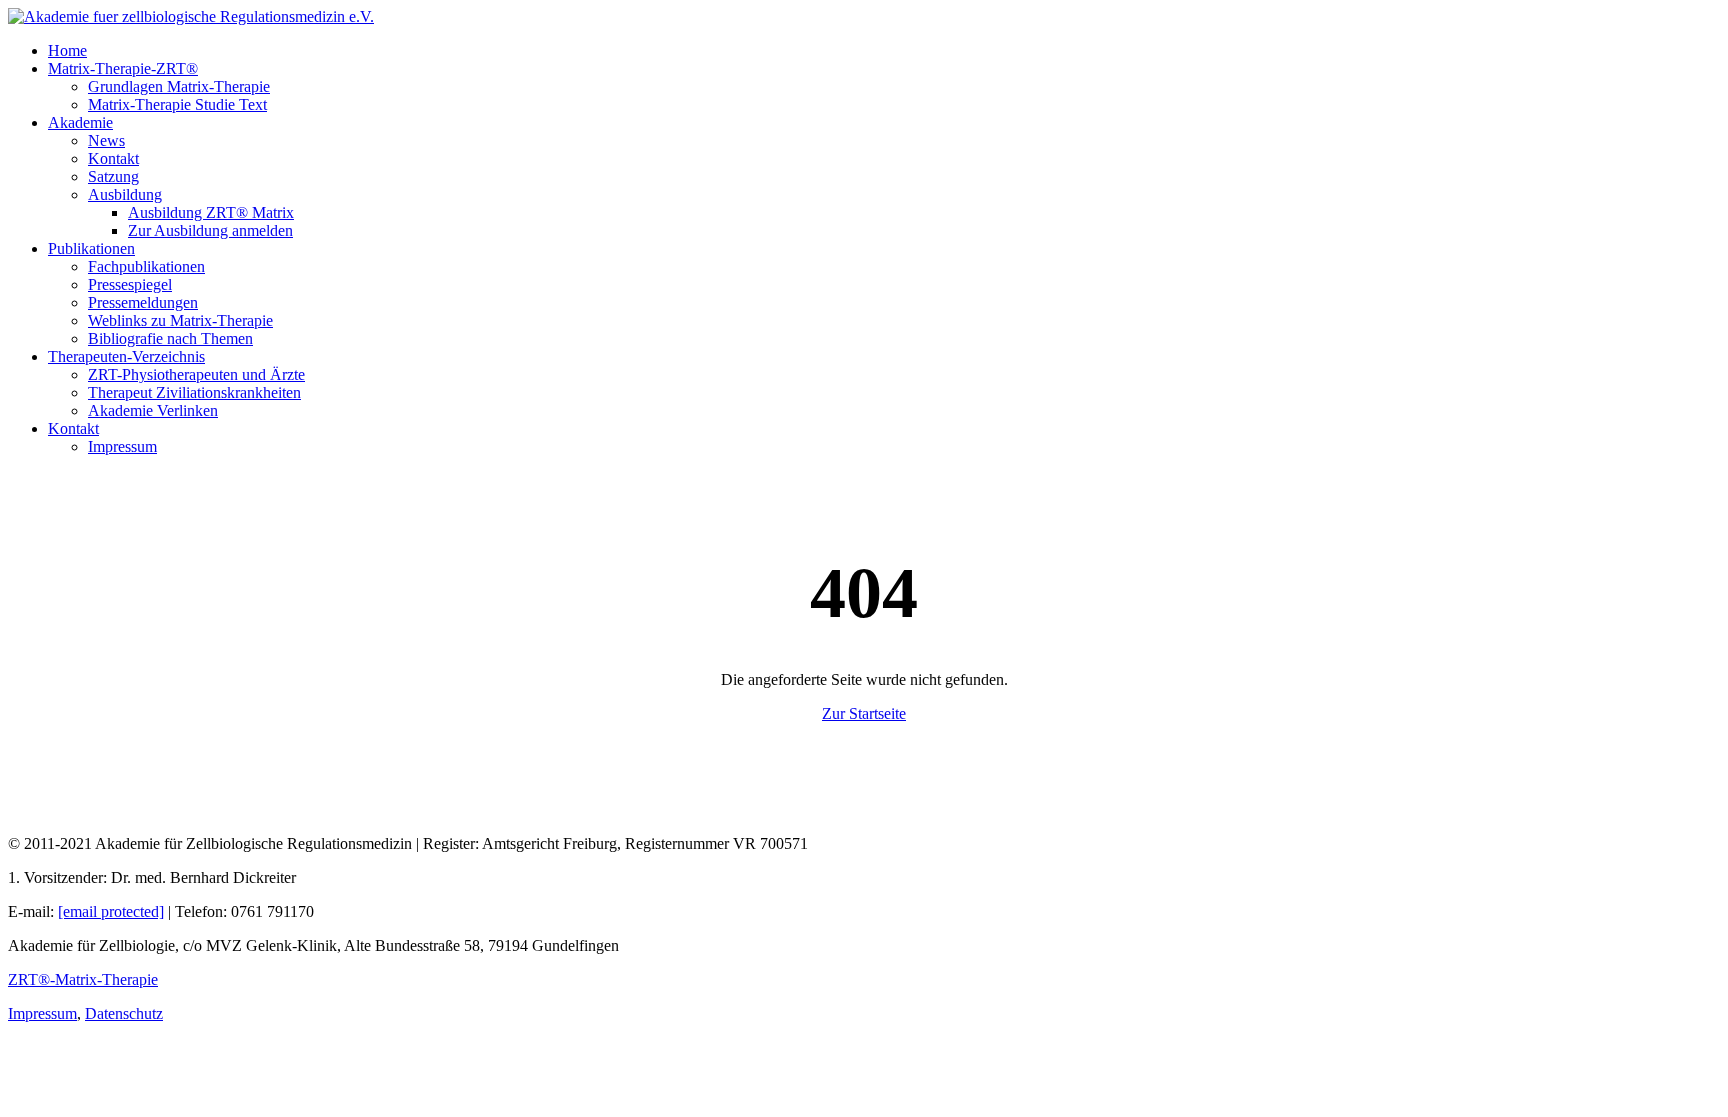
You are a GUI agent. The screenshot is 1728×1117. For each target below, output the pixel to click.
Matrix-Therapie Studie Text (177, 104)
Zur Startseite (864, 713)
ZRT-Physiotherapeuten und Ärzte (196, 374)
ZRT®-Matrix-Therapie (83, 979)
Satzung (113, 176)
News (106, 140)
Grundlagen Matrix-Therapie (179, 86)
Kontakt (113, 158)
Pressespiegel (130, 284)
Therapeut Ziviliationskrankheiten (194, 392)
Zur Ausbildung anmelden (210, 230)
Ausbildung (125, 194)
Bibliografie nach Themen (170, 338)
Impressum (122, 446)
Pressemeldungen (143, 302)
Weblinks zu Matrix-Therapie (180, 320)
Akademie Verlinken (153, 410)
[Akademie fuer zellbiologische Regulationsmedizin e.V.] (191, 16)
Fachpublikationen (146, 266)
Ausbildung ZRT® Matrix (211, 212)
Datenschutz (124, 1013)
